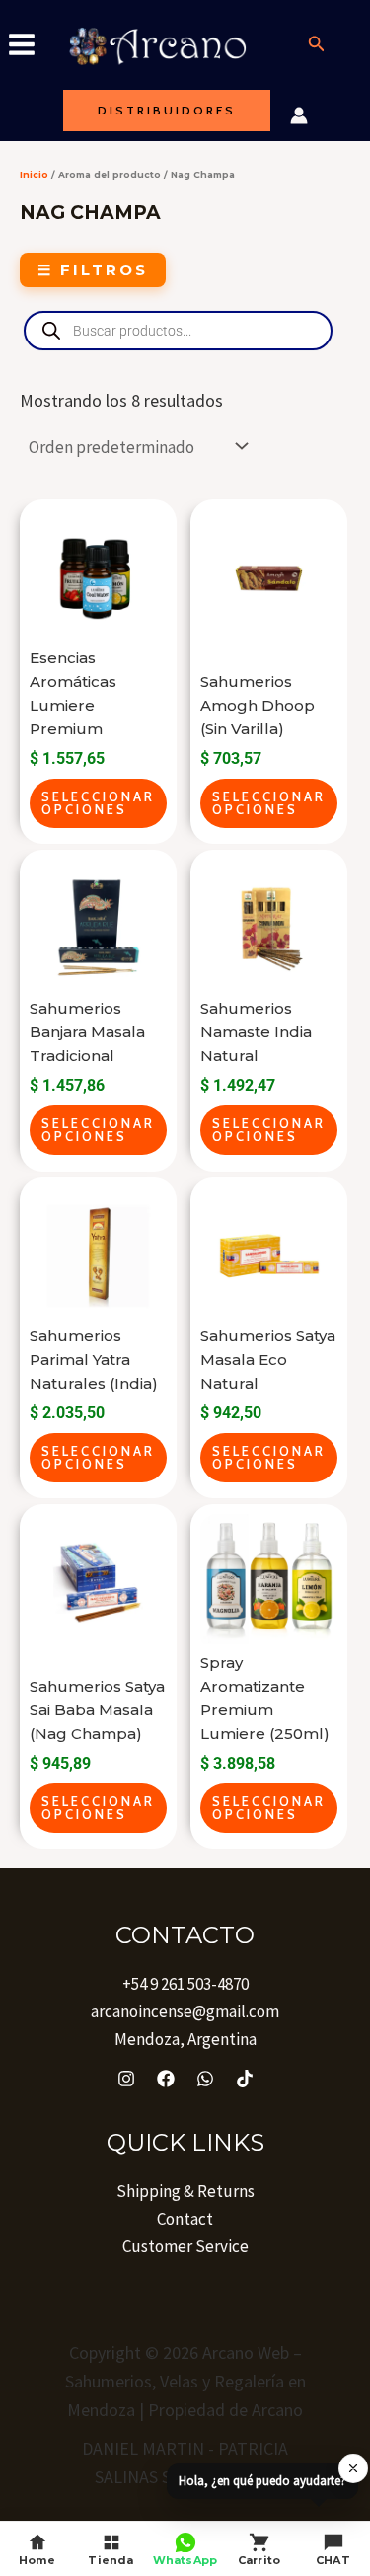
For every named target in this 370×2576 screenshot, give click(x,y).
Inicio (34, 174)
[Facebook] (166, 2079)
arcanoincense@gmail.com (185, 2011)
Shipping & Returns (185, 2191)
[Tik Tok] (245, 2079)
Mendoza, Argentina (185, 2039)
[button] (317, 44)
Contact (185, 2219)
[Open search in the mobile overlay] (178, 331)
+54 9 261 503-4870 (185, 1984)
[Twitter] (205, 2079)
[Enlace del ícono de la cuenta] (299, 115)
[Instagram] (126, 2079)
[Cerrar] (353, 2468)
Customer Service (185, 2246)
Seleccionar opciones (98, 803)
